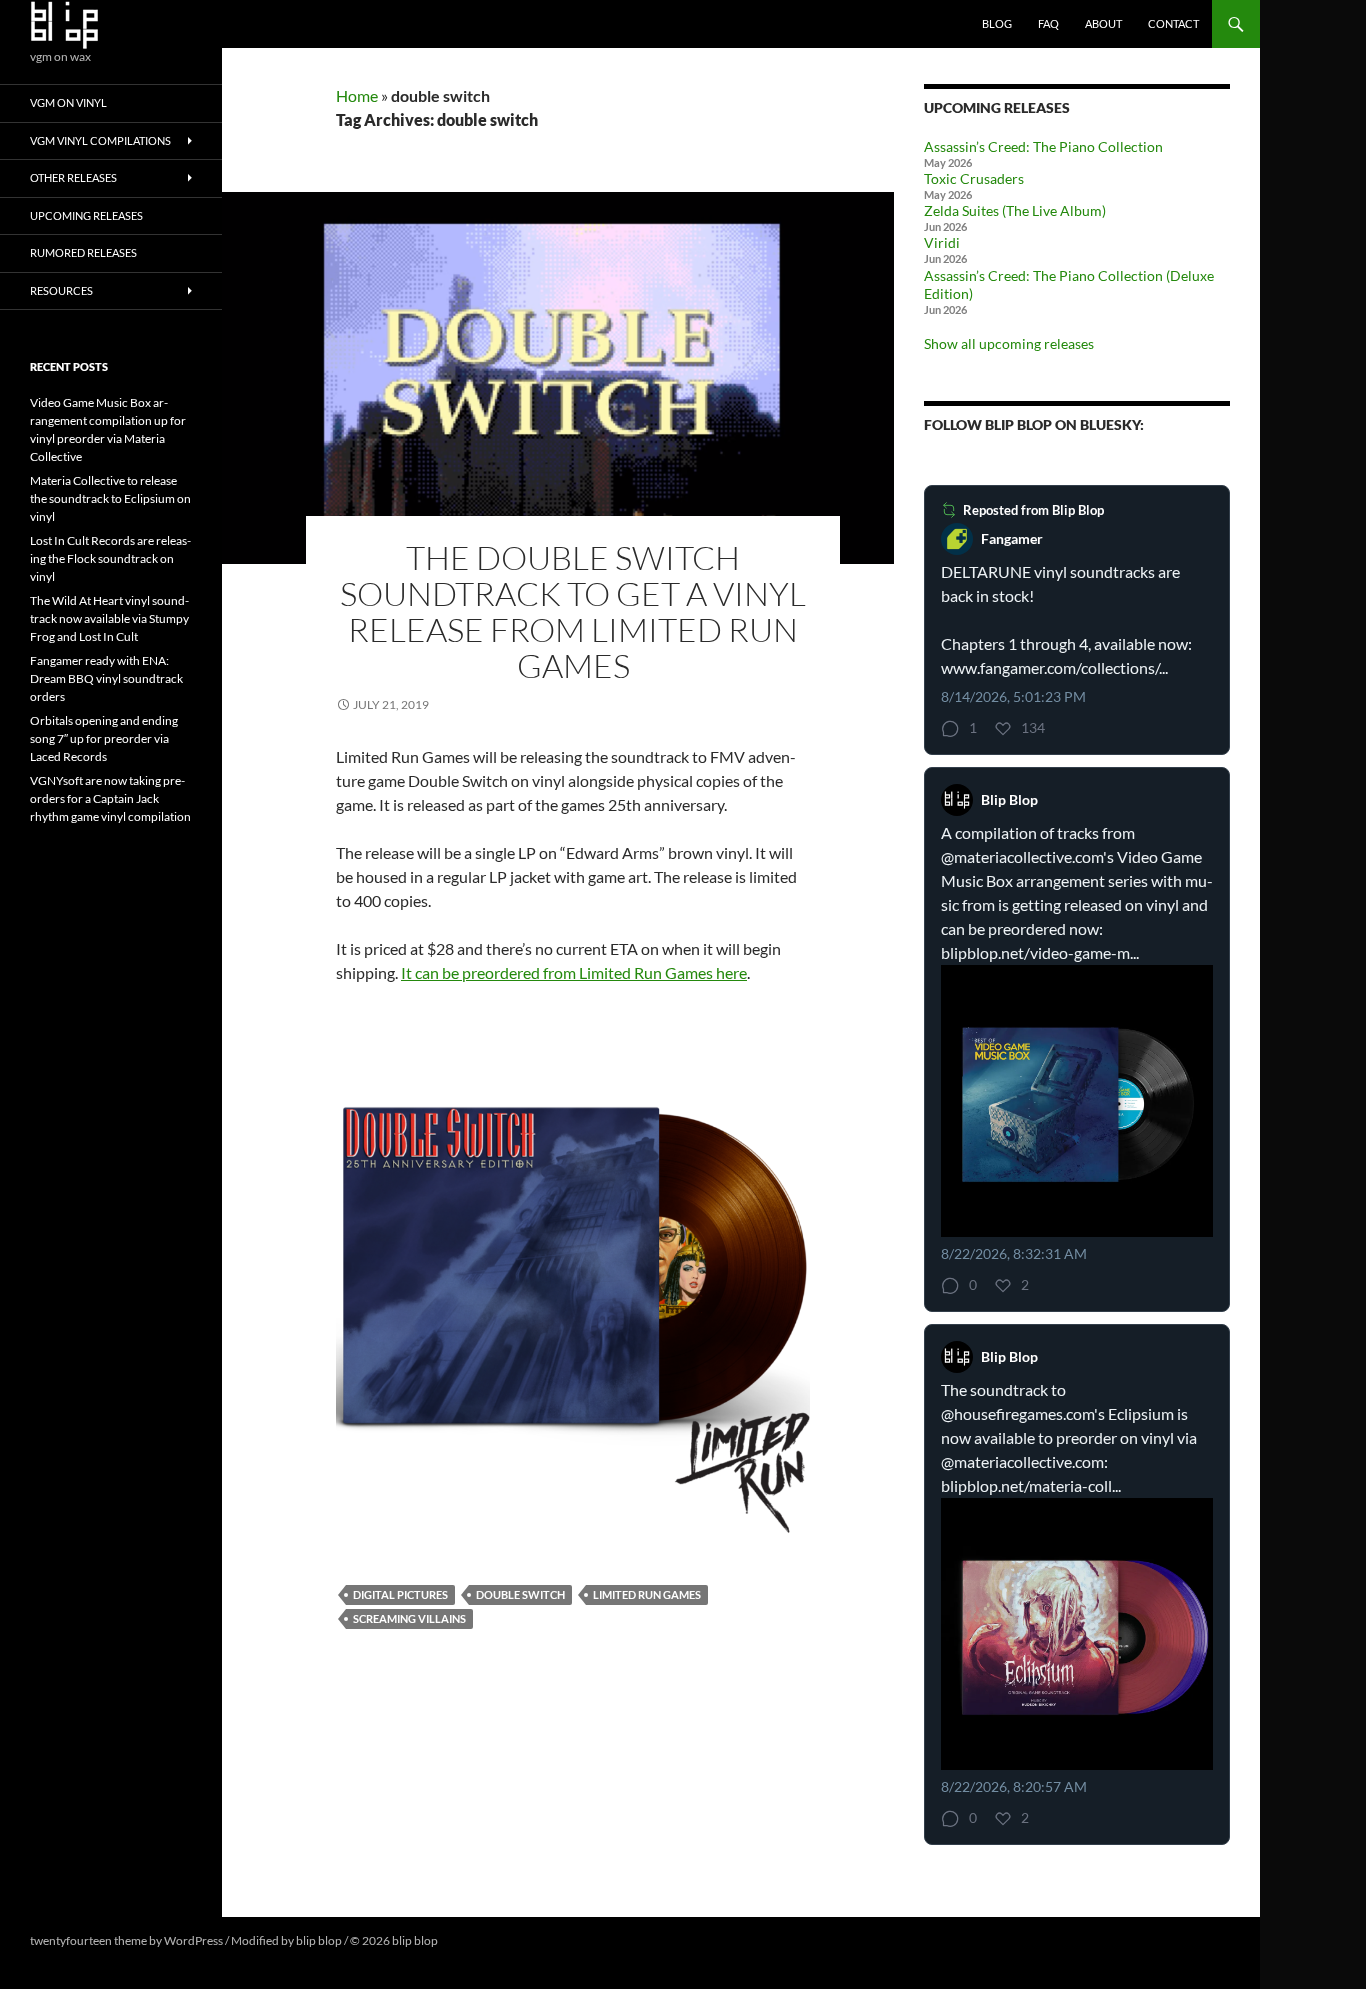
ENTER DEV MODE (491, 1940)
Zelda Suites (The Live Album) (1015, 210)
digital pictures (400, 1594)
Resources (61, 290)
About (1103, 23)
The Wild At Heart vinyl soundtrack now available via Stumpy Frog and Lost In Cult (109, 618)
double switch (520, 1594)
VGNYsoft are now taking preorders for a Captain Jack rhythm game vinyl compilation (110, 798)
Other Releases (73, 177)
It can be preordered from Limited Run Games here (574, 972)
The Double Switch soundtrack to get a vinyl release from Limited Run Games (573, 611)
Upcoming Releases (86, 215)
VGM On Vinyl (68, 102)
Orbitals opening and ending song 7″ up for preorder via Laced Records (104, 738)
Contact (1173, 23)
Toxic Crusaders (974, 178)
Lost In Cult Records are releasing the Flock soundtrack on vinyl (110, 558)
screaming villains (409, 1618)
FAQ (1048, 23)
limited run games (647, 1594)
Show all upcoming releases (1009, 343)
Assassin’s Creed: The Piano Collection (1043, 146)
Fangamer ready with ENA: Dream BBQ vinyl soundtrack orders (106, 678)
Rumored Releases (83, 252)
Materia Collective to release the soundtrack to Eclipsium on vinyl (110, 498)
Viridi (942, 242)
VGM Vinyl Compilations (100, 140)
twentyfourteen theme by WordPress (126, 1940)
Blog (997, 23)
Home (357, 95)
